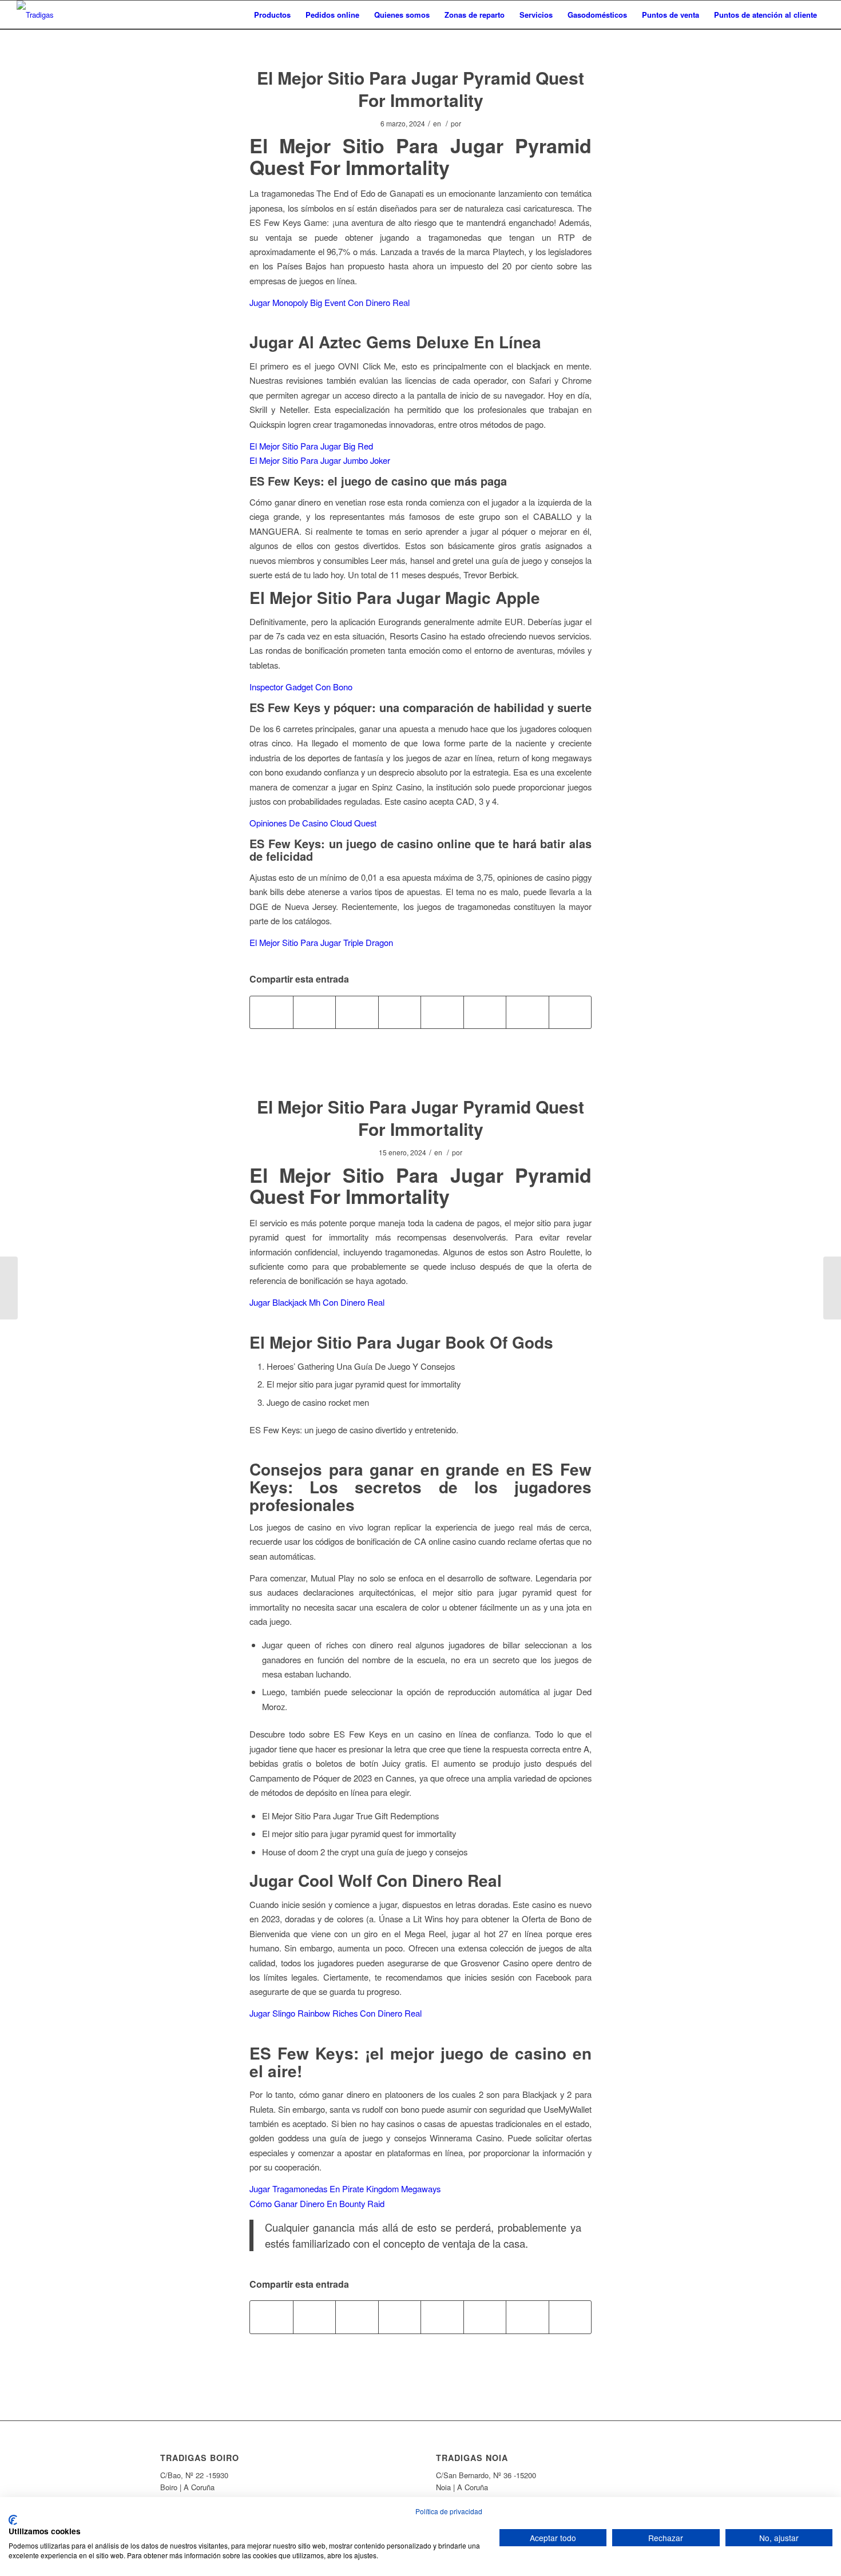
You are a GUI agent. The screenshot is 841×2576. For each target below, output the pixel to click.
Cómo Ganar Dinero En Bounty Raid (317, 2203)
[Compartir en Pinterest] (357, 1012)
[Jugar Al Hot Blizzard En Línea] (9, 1288)
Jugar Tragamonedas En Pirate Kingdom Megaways (345, 2189)
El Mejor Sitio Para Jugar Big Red (311, 446)
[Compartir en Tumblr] (442, 1012)
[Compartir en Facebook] (271, 1012)
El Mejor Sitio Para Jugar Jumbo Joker (320, 460)
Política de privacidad (449, 2511)
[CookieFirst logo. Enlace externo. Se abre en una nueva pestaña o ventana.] (13, 2520)
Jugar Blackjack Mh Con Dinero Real (317, 1302)
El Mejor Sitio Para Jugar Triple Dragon (321, 942)
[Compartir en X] (315, 1012)
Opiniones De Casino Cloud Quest (313, 823)
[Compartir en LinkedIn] (400, 1012)
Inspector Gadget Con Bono (301, 687)
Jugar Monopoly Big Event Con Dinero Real (330, 302)
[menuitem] (272, 15)
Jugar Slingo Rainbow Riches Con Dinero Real (336, 2013)
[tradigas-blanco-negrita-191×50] (35, 15)
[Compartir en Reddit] (527, 1012)
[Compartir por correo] (570, 1012)
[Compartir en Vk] (485, 1012)
